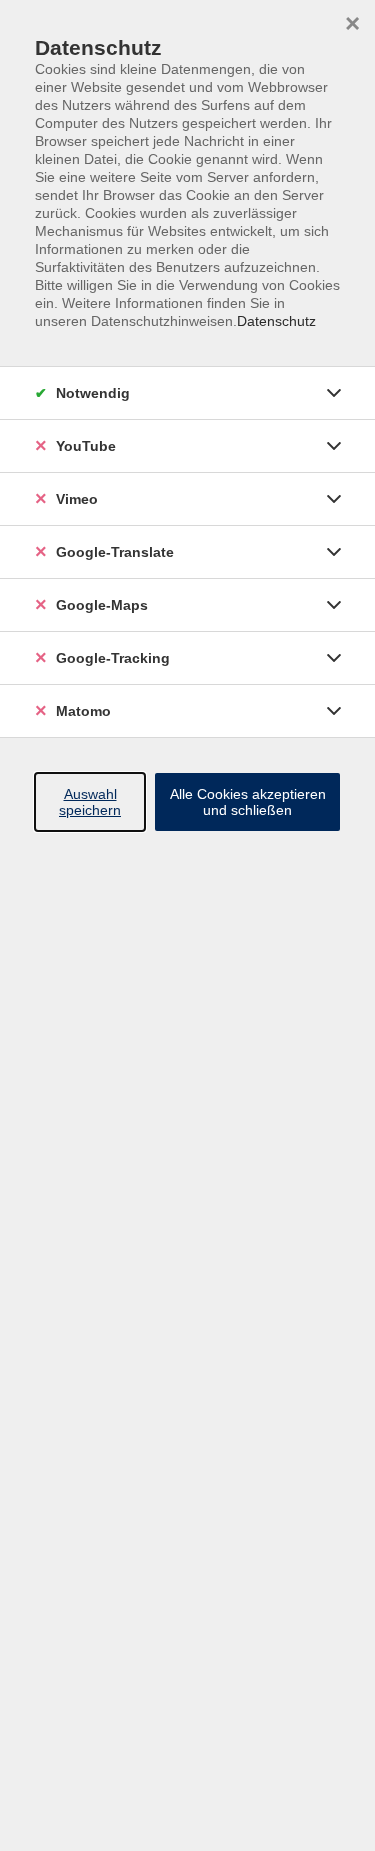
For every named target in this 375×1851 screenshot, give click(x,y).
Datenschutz (276, 321)
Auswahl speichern (90, 802)
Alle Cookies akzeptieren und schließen (248, 802)
